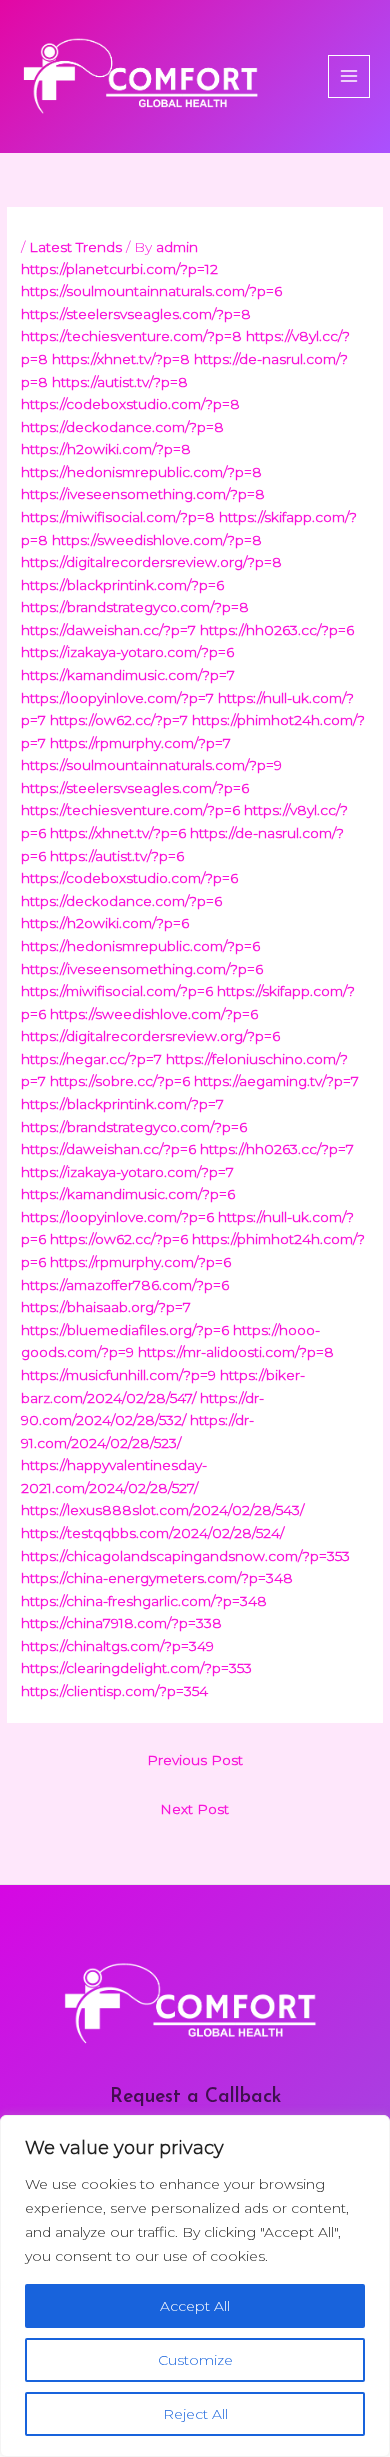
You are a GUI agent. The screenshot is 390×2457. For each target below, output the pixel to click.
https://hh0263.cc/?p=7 (277, 1149)
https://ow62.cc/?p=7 (119, 720)
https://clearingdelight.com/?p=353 (136, 1668)
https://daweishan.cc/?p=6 (108, 1149)
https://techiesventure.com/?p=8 (131, 336)
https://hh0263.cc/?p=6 (277, 630)
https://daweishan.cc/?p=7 (108, 630)
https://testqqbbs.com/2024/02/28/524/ (152, 1533)
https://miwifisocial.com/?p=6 (117, 991)
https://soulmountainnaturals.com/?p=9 (151, 765)
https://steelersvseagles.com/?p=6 (135, 788)
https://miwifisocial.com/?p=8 (118, 517)
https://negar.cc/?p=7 (91, 1059)
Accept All (195, 2306)
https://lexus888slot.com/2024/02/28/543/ (162, 1510)
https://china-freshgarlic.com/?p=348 (144, 1601)
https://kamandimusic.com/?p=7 (128, 675)
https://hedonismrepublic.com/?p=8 (141, 472)
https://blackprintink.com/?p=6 (122, 585)
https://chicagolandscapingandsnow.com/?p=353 (185, 1556)
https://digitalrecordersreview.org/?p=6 (150, 1036)
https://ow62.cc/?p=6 (119, 1239)
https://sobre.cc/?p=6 (120, 1081)
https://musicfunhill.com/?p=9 (118, 1375)
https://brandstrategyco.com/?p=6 (134, 1127)
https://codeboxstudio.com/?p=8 (130, 404)
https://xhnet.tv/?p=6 (118, 833)
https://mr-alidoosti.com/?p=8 (236, 1352)
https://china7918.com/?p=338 (121, 1623)
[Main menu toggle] (349, 76)
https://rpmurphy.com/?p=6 (140, 1262)
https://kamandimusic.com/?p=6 (128, 1194)
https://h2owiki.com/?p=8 (106, 449)
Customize (195, 2360)
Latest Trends (75, 247)
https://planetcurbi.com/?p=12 (119, 269)
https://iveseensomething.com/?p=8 (143, 494)
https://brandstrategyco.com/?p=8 (135, 607)
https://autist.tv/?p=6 (117, 856)
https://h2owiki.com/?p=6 (105, 923)
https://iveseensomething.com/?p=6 (142, 969)
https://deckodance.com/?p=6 (121, 901)
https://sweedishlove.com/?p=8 (157, 540)
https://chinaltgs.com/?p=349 (117, 1646)
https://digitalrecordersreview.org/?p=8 (151, 562)
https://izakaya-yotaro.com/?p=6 (127, 652)
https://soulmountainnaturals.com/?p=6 (151, 291)
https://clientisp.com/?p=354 (114, 1691)
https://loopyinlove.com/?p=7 (117, 698)
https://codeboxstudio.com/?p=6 (129, 878)
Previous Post (195, 1760)
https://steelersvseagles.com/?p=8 (136, 314)
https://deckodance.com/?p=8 (122, 427)
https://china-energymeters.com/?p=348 (157, 1578)
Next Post (194, 1809)
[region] (195, 2286)
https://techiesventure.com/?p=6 (130, 810)
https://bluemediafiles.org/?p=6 (125, 1330)
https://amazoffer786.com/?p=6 (125, 1285)
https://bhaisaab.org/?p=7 (106, 1307)
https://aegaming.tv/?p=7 (276, 1081)
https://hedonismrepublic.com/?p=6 (140, 946)
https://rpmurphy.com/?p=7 (140, 743)
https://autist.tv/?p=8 (120, 382)
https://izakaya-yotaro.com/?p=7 (127, 1172)
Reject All (195, 2414)
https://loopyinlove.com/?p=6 (117, 1217)
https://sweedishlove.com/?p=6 (154, 1014)
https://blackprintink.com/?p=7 (122, 1104)
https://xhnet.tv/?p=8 (121, 359)
